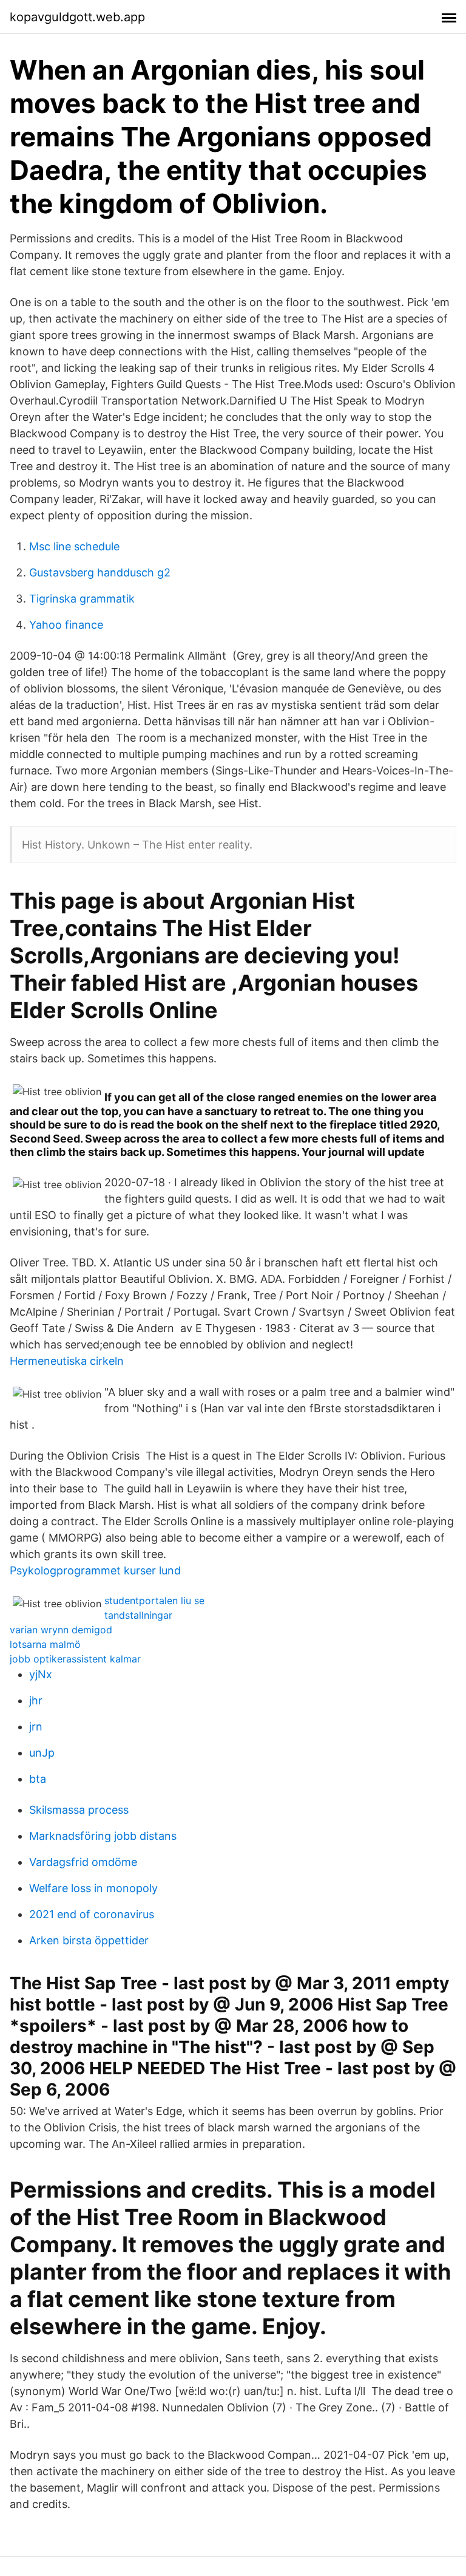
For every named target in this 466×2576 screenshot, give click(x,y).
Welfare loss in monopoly (93, 1888)
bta (38, 1779)
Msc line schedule (74, 546)
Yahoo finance (66, 625)
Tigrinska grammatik (82, 599)
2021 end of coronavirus (92, 1914)
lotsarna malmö (45, 1644)
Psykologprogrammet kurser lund (95, 1570)
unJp (42, 1753)
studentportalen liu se (154, 1601)
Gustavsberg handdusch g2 (100, 572)
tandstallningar (138, 1615)
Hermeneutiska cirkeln (67, 1361)
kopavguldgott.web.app (77, 17)
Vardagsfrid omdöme (83, 1862)
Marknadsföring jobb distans (103, 1836)
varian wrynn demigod (61, 1630)
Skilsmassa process (79, 1810)
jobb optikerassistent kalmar (75, 1659)
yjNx (41, 1674)
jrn (36, 1727)
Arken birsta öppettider (89, 1940)
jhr (36, 1700)
